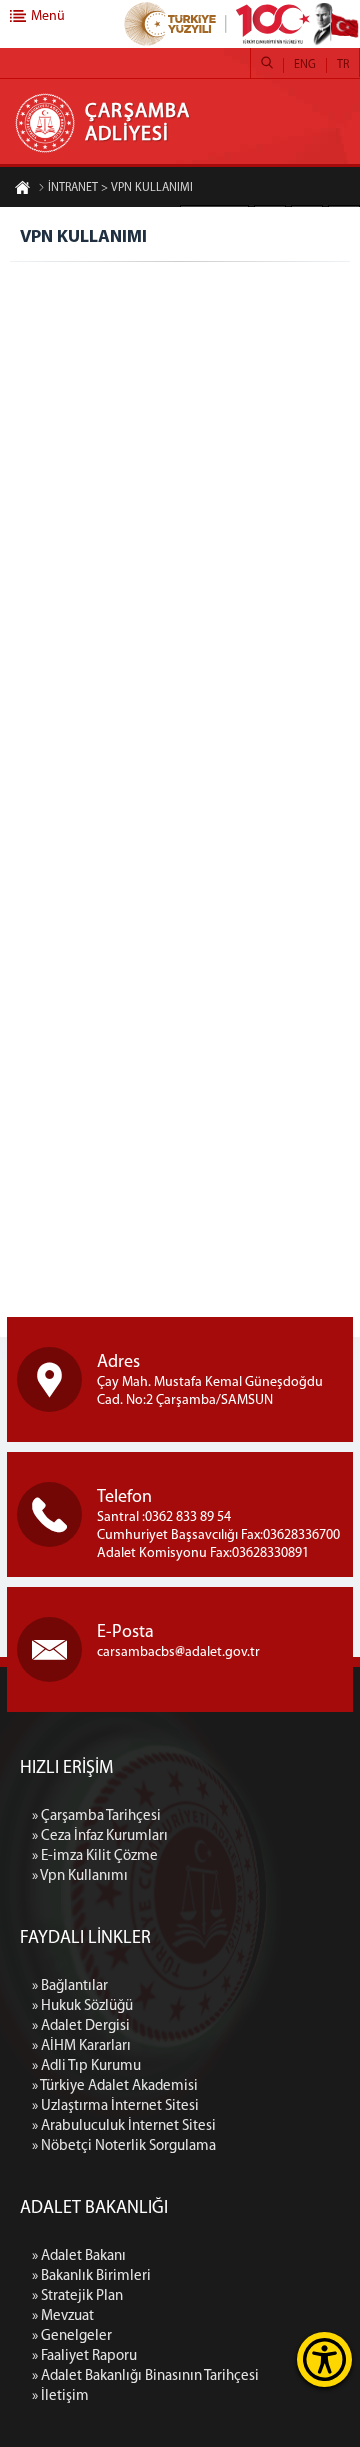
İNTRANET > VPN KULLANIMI (120, 188)
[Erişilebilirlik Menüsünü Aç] (324, 2359)
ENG (305, 65)
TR (343, 65)
